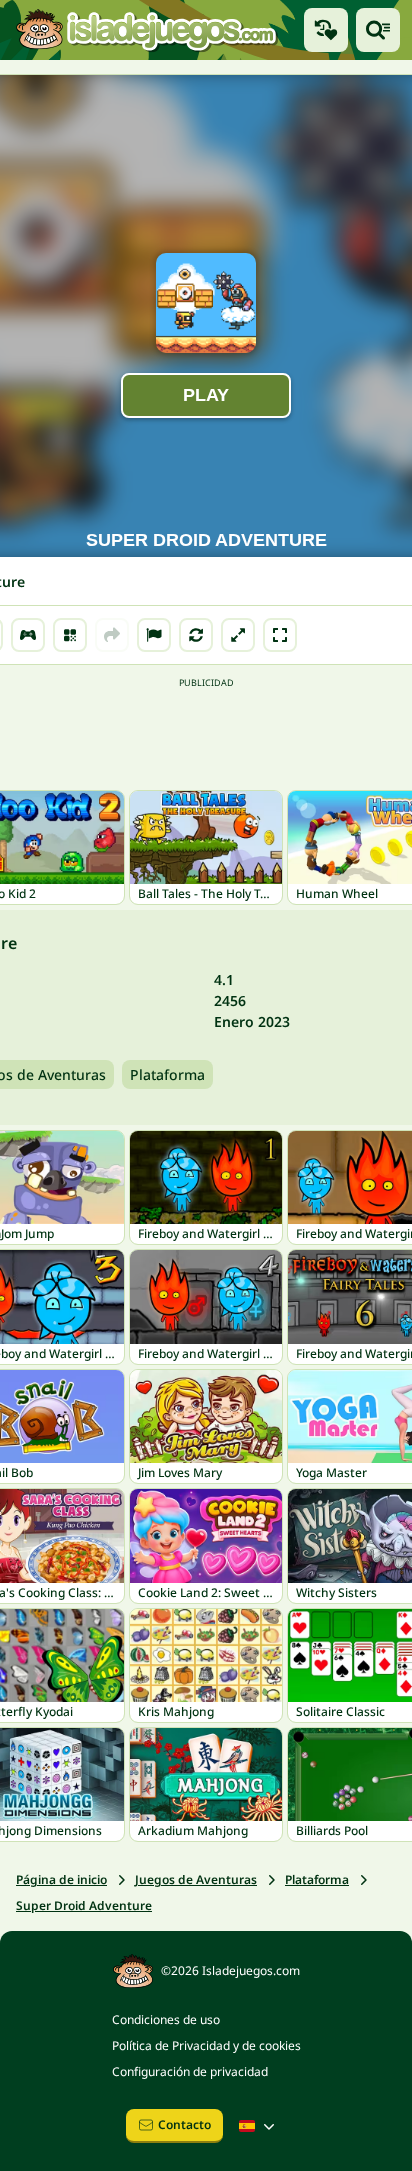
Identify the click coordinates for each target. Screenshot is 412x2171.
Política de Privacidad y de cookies (206, 2045)
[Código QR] (70, 635)
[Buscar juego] (378, 30)
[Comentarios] (154, 635)
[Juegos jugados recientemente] (326, 30)
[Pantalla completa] (280, 635)
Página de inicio (61, 1879)
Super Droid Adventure (84, 1905)
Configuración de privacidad (190, 2071)
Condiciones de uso (166, 2019)
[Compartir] (112, 635)
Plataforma (167, 1074)
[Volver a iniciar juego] (196, 635)
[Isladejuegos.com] (146, 29)
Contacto (184, 2124)
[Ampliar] (238, 635)
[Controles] (28, 635)
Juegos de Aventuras (196, 1879)
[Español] (259, 2126)
